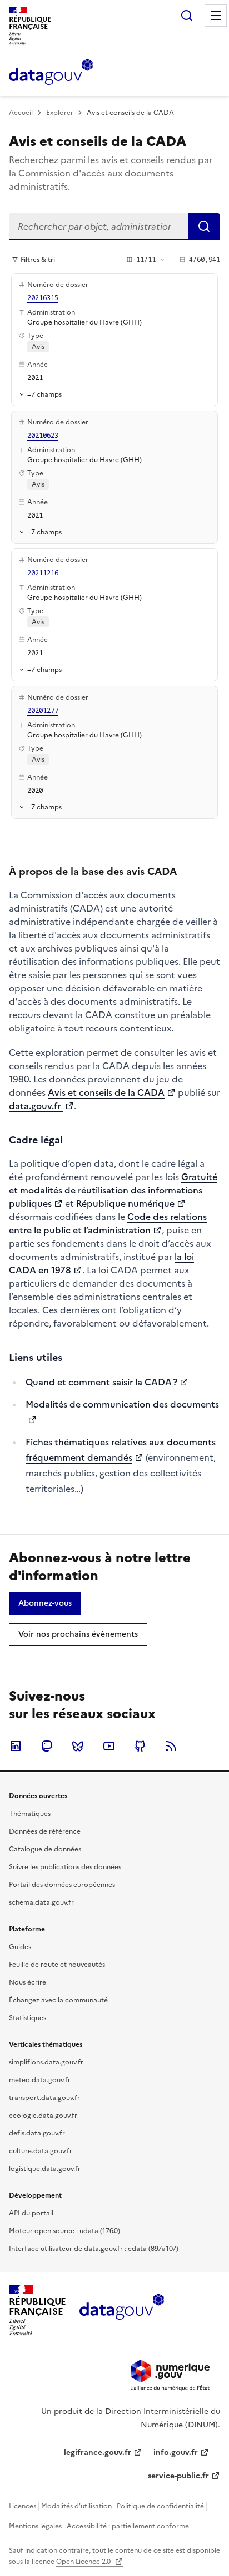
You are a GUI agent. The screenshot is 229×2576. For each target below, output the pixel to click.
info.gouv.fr (176, 2453)
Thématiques (30, 1814)
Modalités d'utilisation (76, 2506)
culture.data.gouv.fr (41, 2151)
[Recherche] (187, 16)
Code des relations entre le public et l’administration (108, 1223)
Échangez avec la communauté (58, 2000)
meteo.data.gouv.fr (40, 2080)
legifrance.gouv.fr (98, 2453)
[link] (45, 1603)
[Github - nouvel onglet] (140, 1746)
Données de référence (45, 1831)
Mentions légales (35, 2526)
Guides (20, 1947)
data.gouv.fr (36, 1106)
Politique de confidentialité (160, 2506)
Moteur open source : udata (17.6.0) (64, 2231)
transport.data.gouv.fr (44, 2098)
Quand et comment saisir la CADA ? (101, 1382)
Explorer (60, 113)
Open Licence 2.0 (84, 2562)
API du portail (31, 2213)
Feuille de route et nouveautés (57, 1965)
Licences (23, 2506)
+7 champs (44, 394)
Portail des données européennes (62, 1885)
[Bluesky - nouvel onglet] (78, 1746)
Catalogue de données (45, 1849)
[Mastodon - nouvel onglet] (47, 1746)
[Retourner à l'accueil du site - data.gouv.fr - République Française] (121, 2311)
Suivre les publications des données (65, 1867)
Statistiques (28, 2018)
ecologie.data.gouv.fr (43, 2116)
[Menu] (216, 16)
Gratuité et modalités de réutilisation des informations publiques (113, 1190)
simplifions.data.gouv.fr (46, 2062)
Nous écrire (28, 1982)
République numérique (125, 1203)
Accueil (21, 113)
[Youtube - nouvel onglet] (109, 1746)
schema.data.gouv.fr (41, 1902)
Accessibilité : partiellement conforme (128, 2526)
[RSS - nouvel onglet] (171, 1746)
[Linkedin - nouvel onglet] (16, 1746)
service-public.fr (178, 2476)
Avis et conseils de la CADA (106, 1092)
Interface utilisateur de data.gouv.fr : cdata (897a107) (94, 2249)
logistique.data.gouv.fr (45, 2169)
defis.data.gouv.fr (37, 2133)
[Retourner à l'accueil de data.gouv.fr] (51, 73)
